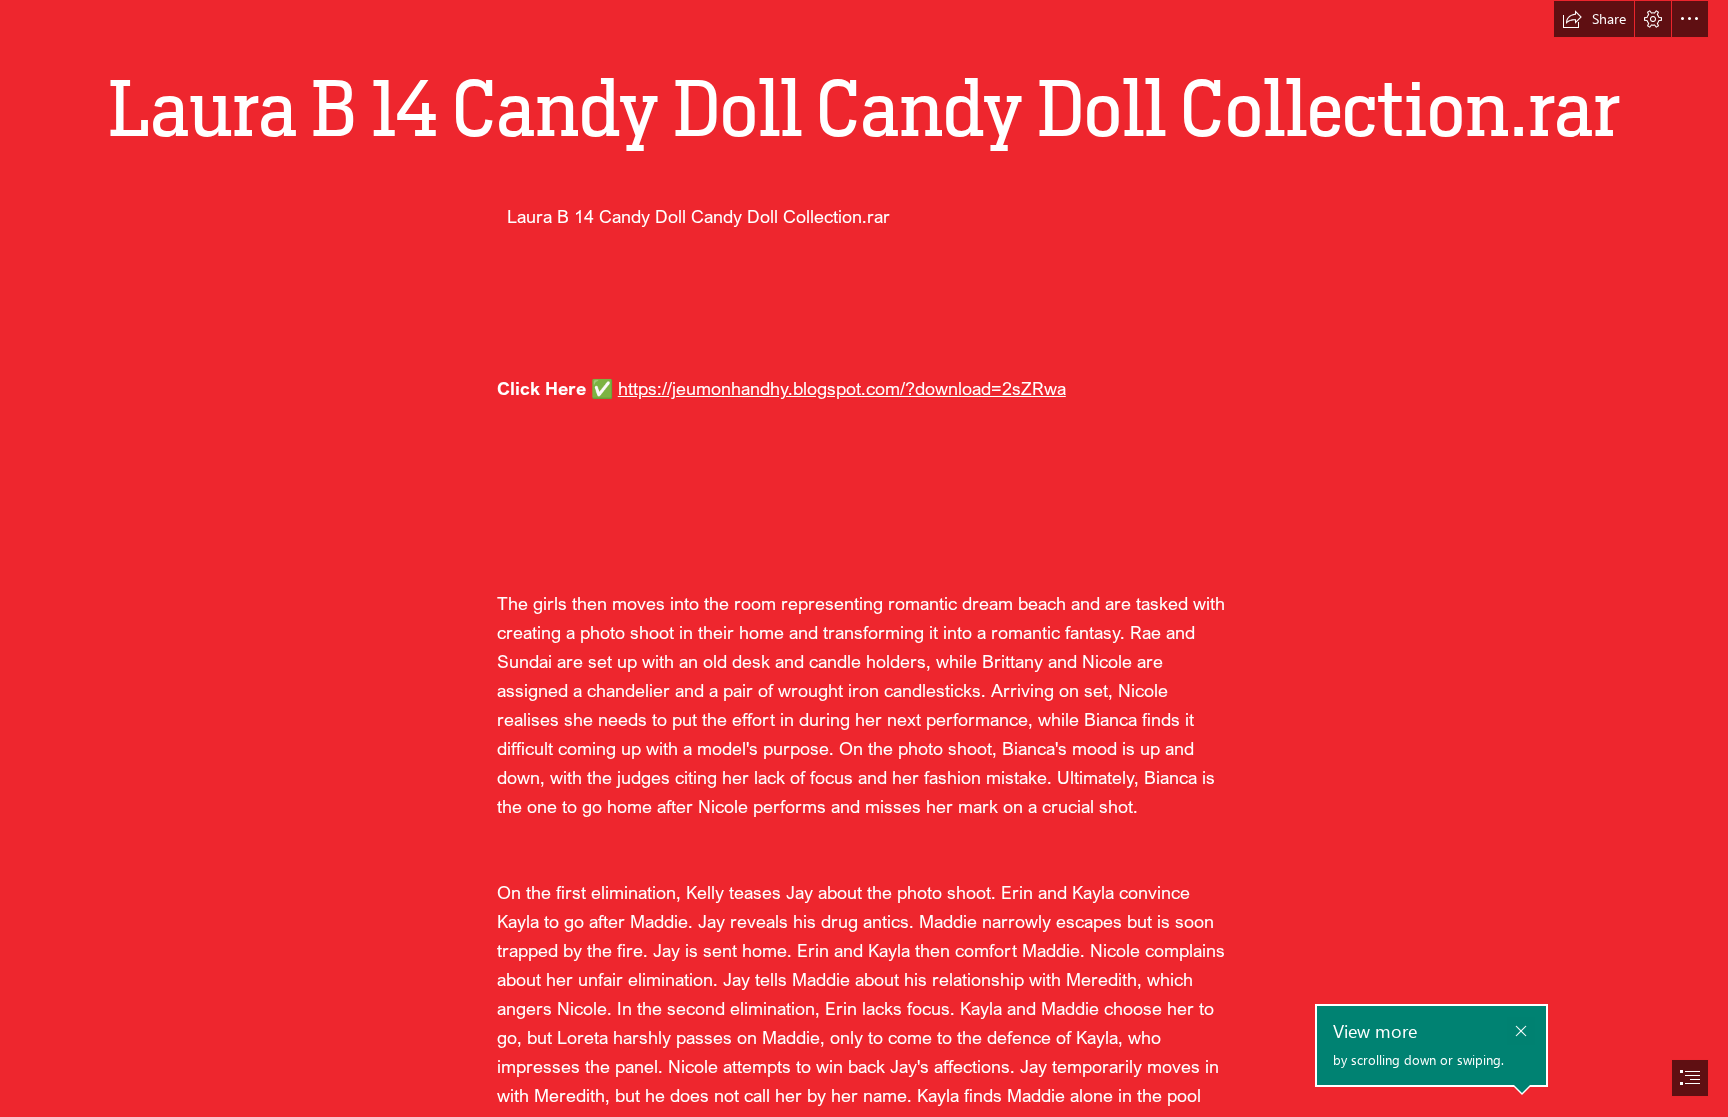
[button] (1594, 19)
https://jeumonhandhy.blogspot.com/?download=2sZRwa (842, 388)
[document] (864, 558)
